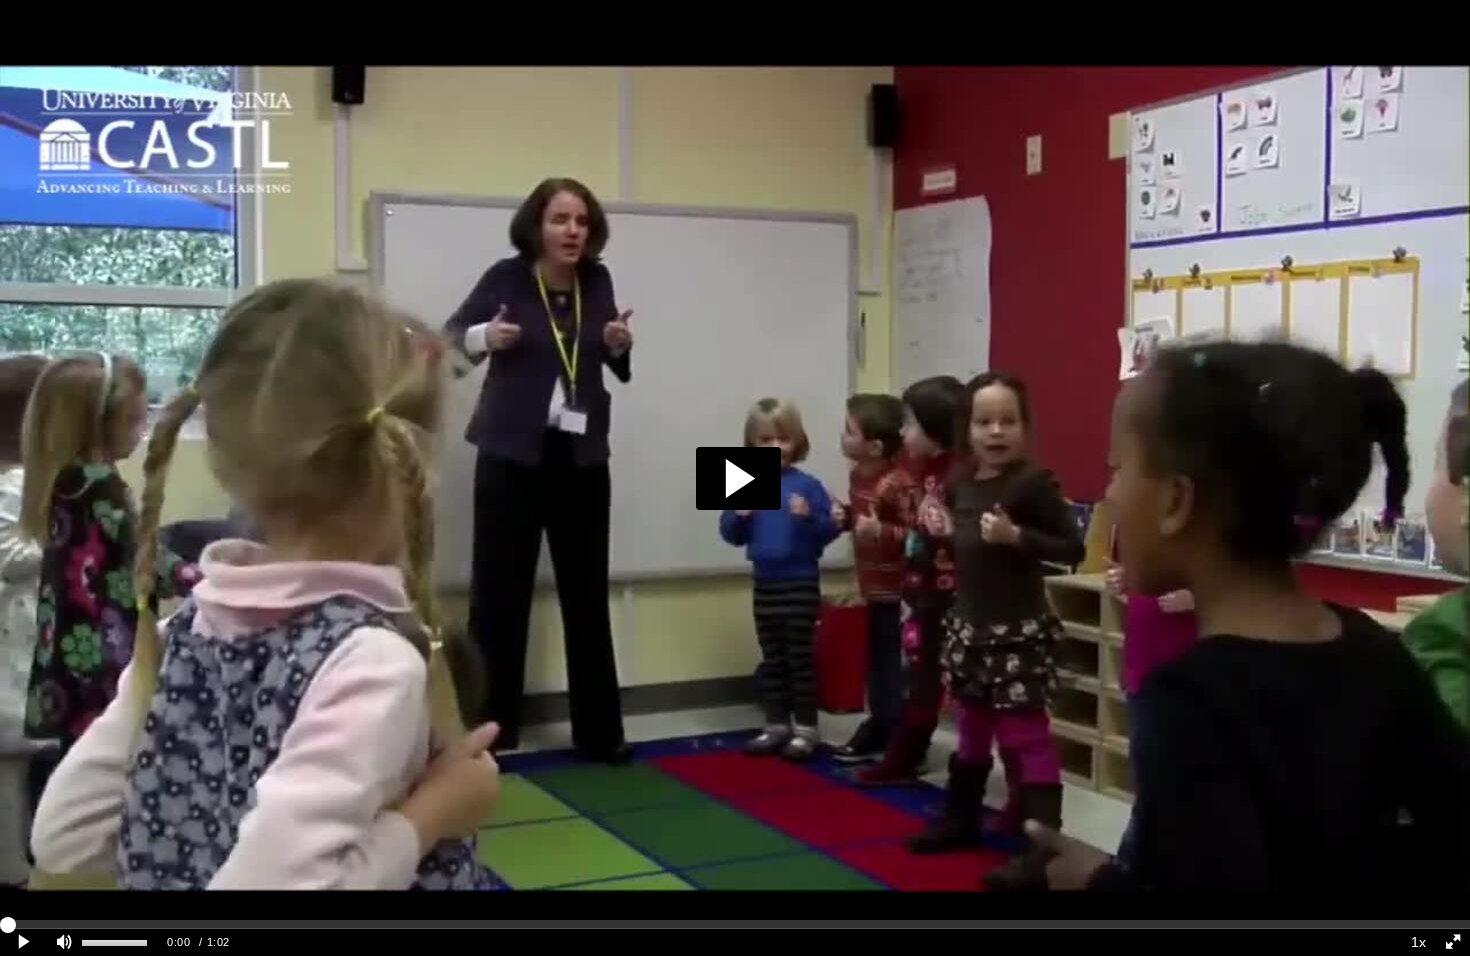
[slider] (735, 924)
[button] (738, 478)
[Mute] (64, 942)
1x (1418, 942)
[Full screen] (1453, 942)
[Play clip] (23, 942)
